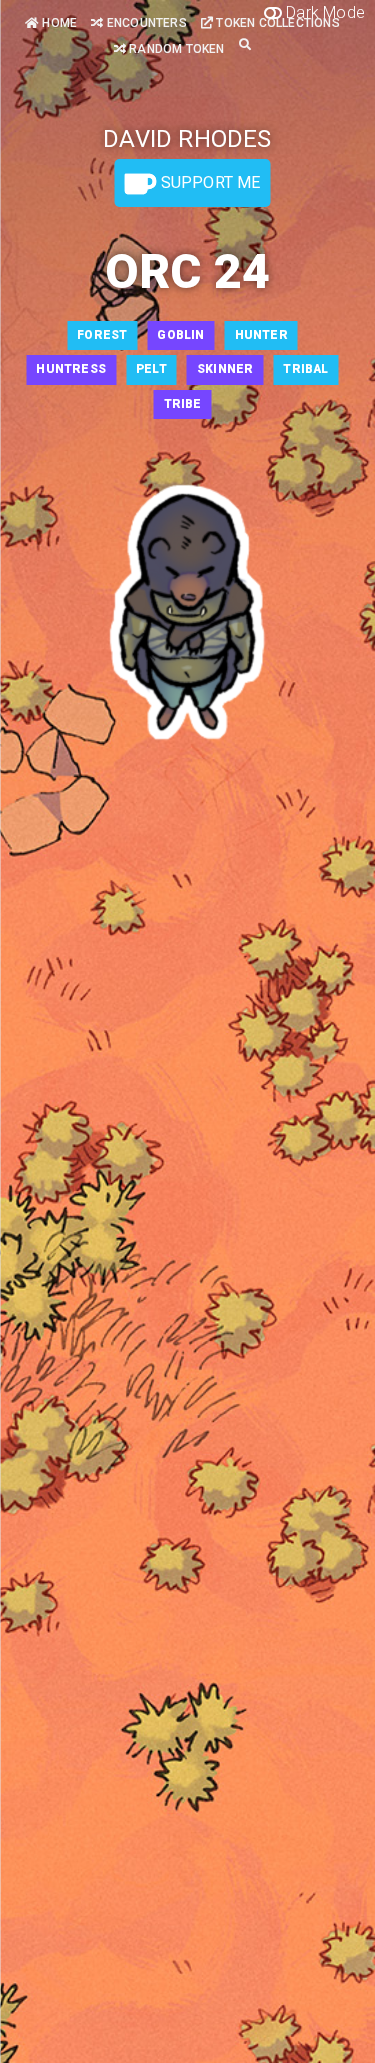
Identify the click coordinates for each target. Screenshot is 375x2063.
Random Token (175, 49)
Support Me (208, 182)
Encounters (145, 23)
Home (58, 23)
